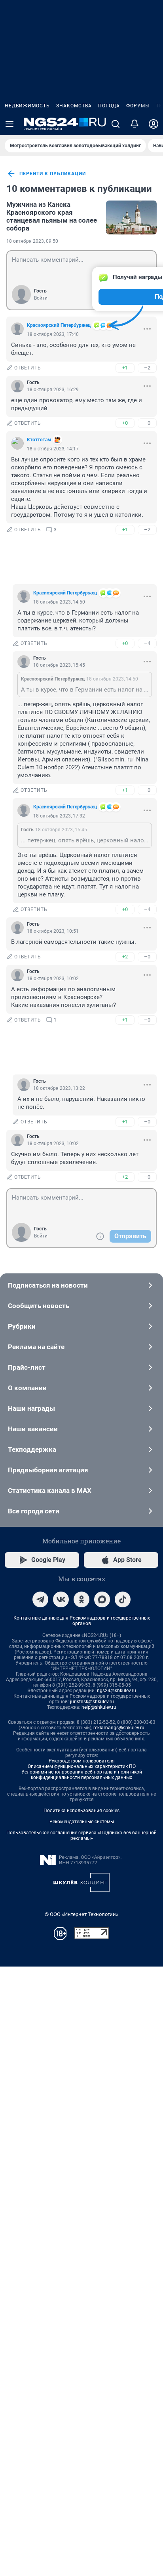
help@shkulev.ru (99, 1707)
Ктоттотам (39, 440)
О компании (27, 1388)
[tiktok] (123, 1599)
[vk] (61, 1599)
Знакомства (74, 106)
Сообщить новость (39, 1306)
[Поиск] (116, 124)
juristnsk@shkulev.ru (92, 1702)
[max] (102, 1599)
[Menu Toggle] (9, 124)
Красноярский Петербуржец (59, 325)
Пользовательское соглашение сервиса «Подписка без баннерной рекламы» (81, 1835)
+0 (125, 423)
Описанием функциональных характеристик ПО (82, 1766)
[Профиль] (154, 124)
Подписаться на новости (48, 1285)
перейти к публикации (53, 174)
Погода (109, 106)
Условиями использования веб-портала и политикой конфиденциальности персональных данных (82, 1775)
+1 (125, 368)
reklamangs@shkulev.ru (119, 1728)
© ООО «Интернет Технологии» (81, 1914)
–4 (147, 643)
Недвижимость (27, 106)
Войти (41, 298)
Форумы (138, 106)
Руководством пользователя (82, 1761)
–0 (147, 423)
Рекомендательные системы (82, 1822)
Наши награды (31, 1408)
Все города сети (34, 1511)
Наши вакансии (33, 1429)
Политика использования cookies (81, 1811)
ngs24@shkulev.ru (117, 1691)
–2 (147, 368)
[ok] (81, 1599)
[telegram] (40, 1599)
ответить (28, 368)
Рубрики (22, 1326)
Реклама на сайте (36, 1347)
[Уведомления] (135, 124)
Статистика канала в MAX (50, 1490)
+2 (125, 957)
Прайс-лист (27, 1367)
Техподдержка (32, 1449)
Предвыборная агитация (48, 1470)
